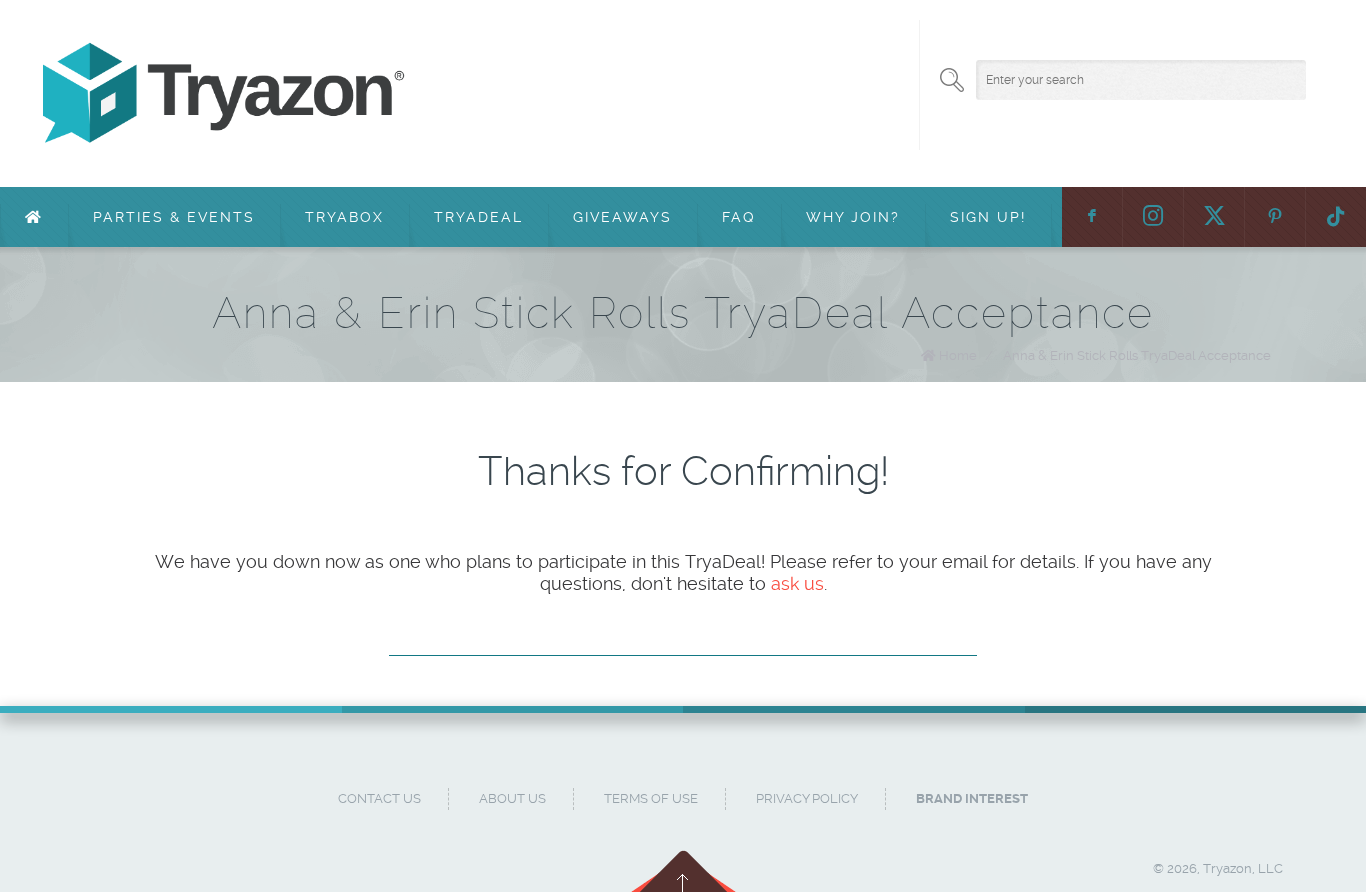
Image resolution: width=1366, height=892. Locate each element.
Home (958, 355)
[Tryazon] (621, 93)
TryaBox (344, 217)
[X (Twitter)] (1214, 217)
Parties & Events (174, 217)
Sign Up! (988, 217)
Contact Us (379, 798)
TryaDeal (478, 217)
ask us (797, 583)
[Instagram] (1153, 217)
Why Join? (853, 217)
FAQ (739, 217)
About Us (512, 798)
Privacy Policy (807, 798)
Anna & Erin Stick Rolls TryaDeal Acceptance (1137, 355)
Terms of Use (651, 798)
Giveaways (622, 217)
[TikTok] (1336, 217)
